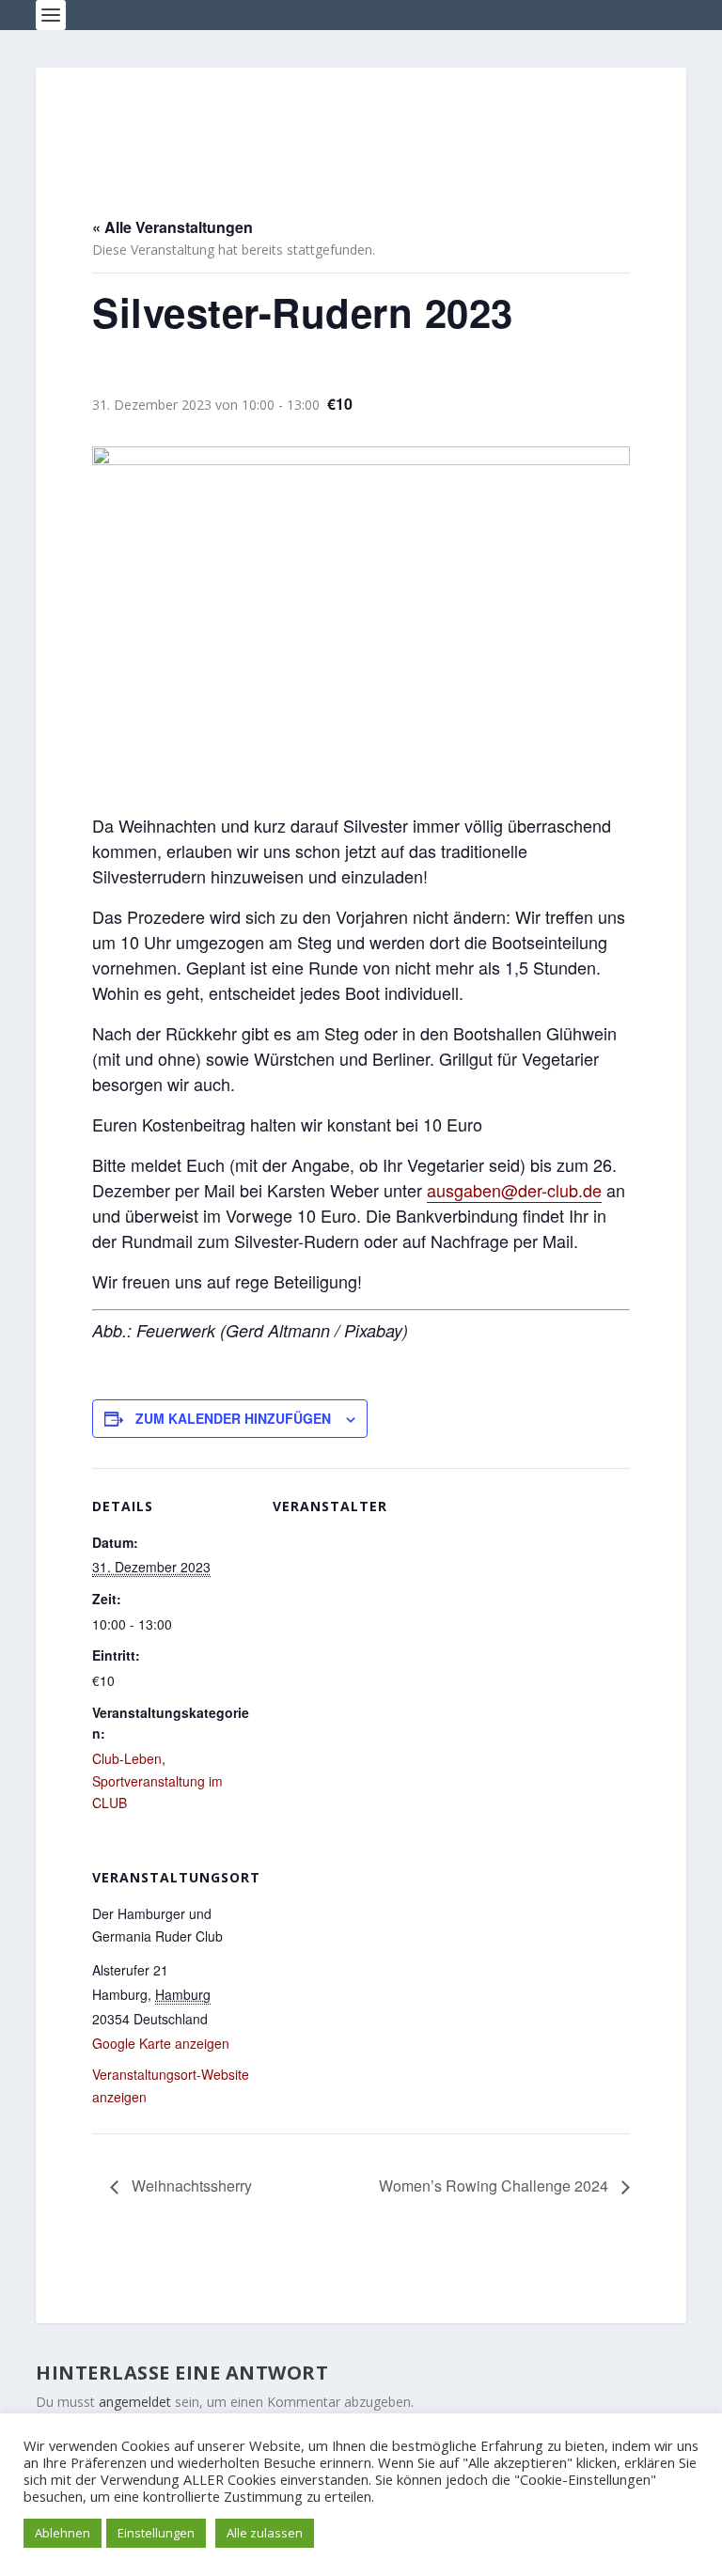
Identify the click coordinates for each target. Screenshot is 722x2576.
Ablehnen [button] (63, 2533)
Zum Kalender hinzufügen (233, 1418)
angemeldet (135, 2402)
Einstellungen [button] (156, 2533)
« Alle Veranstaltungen (173, 227)
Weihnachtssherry (190, 2186)
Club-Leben (127, 1758)
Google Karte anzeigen (161, 2043)
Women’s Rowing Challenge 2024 (495, 2186)
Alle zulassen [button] (265, 2533)
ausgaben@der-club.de (514, 1190)
